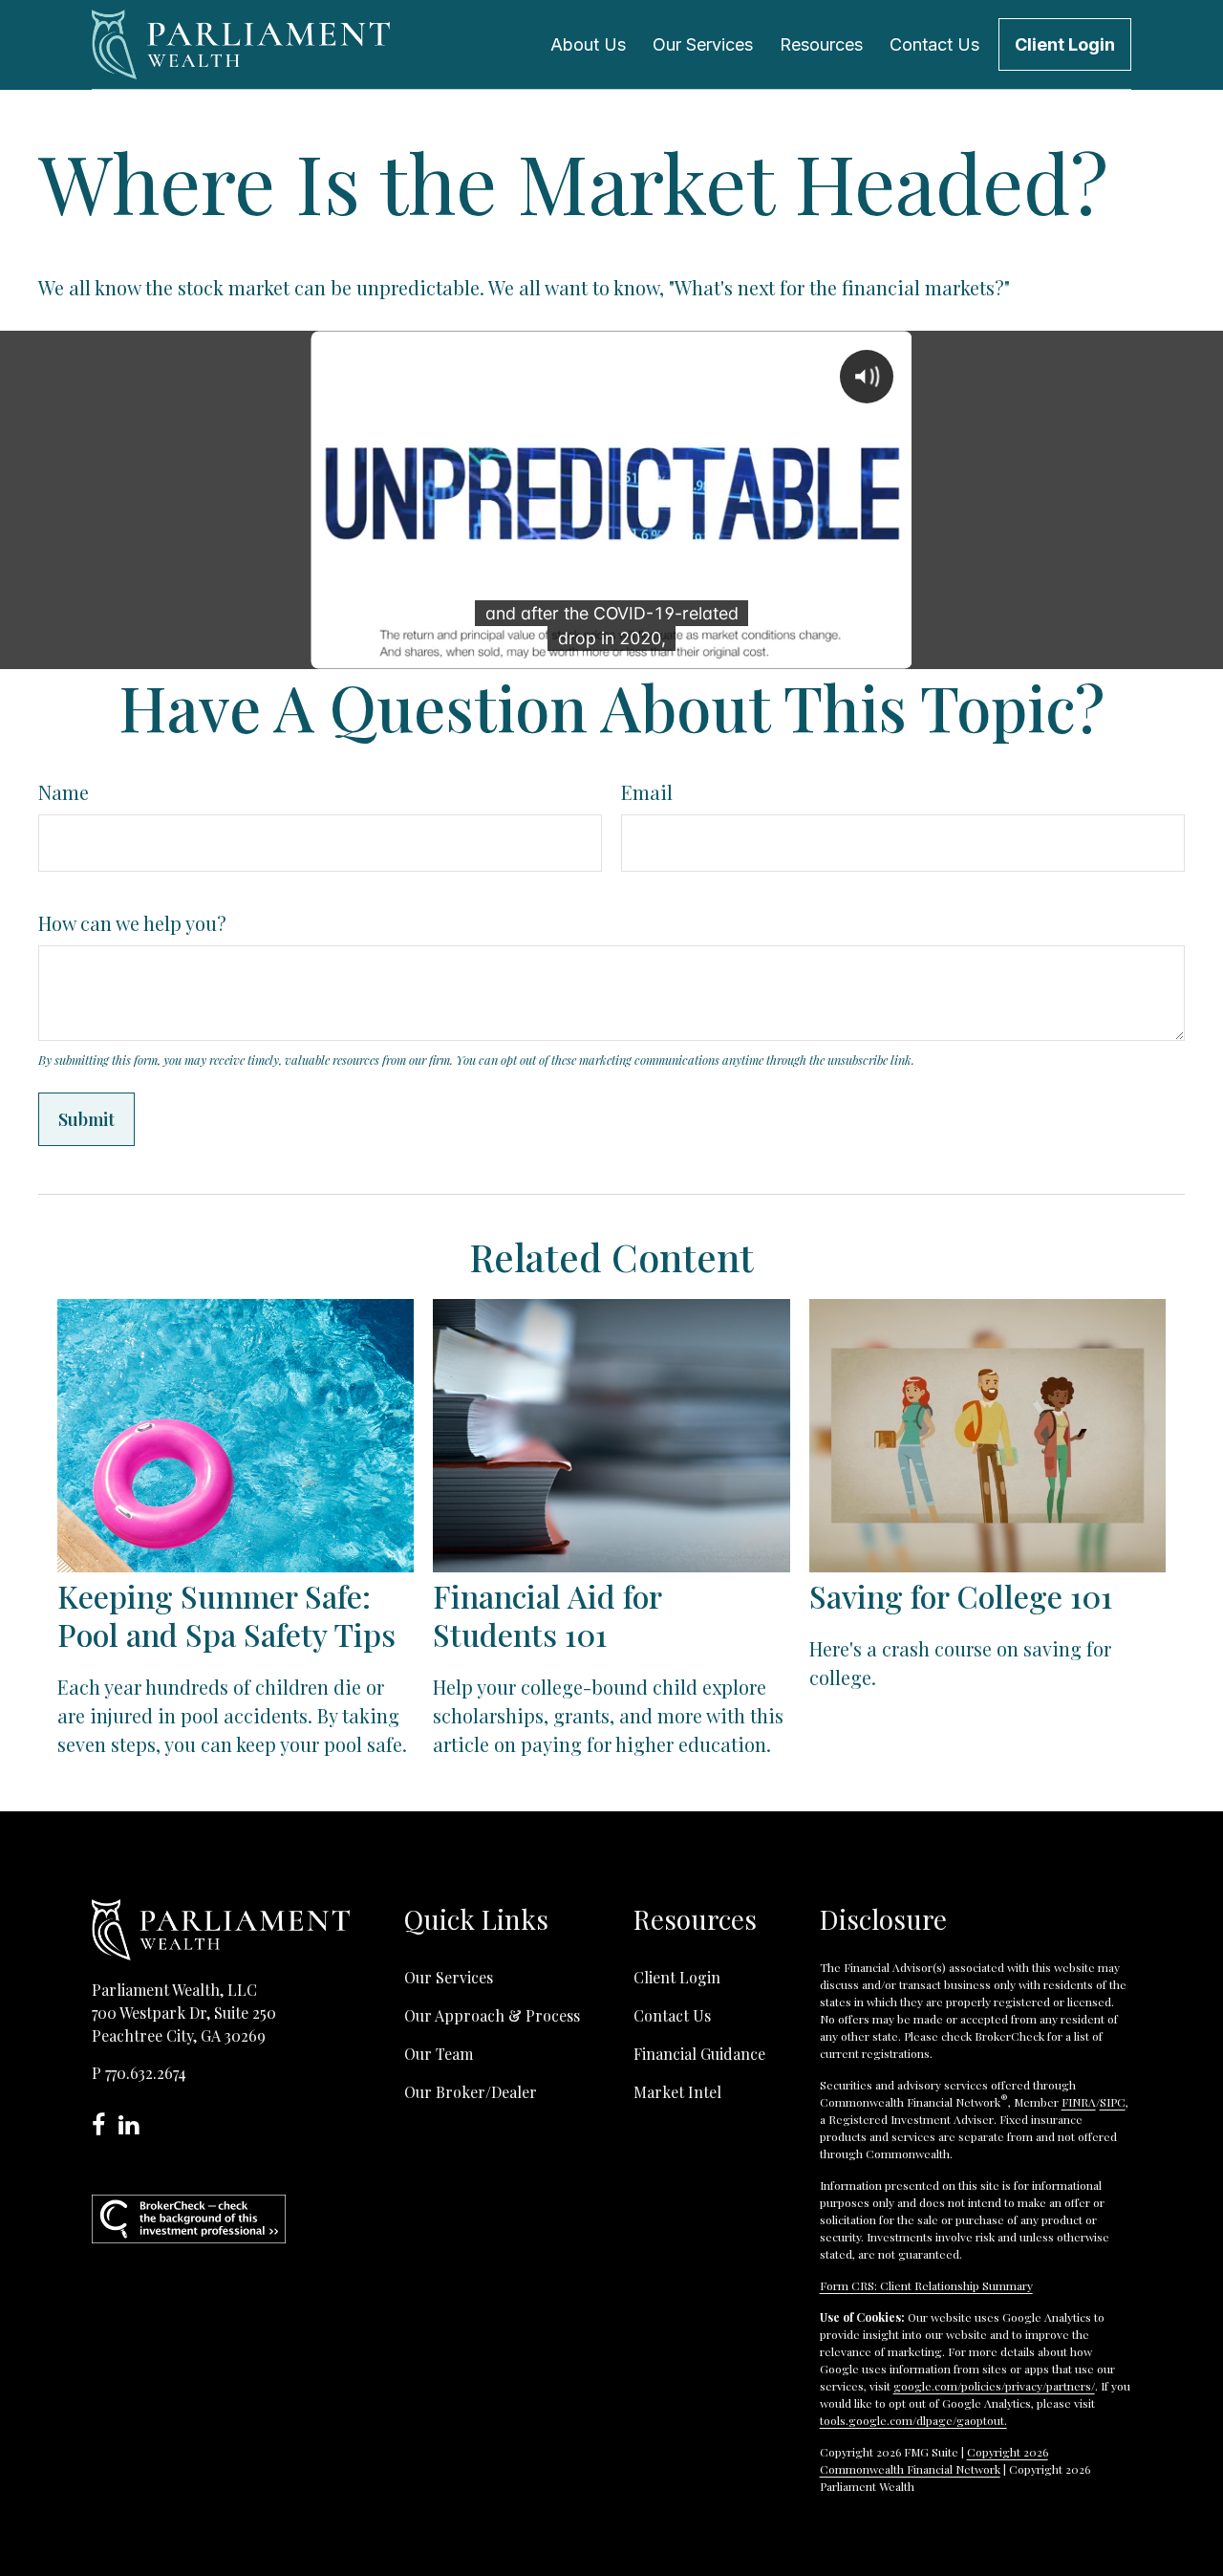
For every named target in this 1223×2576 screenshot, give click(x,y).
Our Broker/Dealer (471, 2092)
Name (64, 792)
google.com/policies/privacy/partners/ (994, 2386)
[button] (588, 44)
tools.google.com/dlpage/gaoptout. (913, 2420)
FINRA (1079, 2102)
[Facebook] (105, 2127)
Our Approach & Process (492, 2015)
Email (647, 792)
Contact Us (672, 2015)
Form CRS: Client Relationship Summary (926, 2285)
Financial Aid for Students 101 (547, 1615)
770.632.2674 (146, 2073)
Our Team (439, 2054)
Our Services (449, 1977)
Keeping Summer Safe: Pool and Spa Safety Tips (226, 1615)
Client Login (677, 1977)
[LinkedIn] (133, 2127)
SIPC (1113, 2102)
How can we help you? (132, 923)
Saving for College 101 (961, 1596)
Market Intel (677, 2092)
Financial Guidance (699, 2054)
